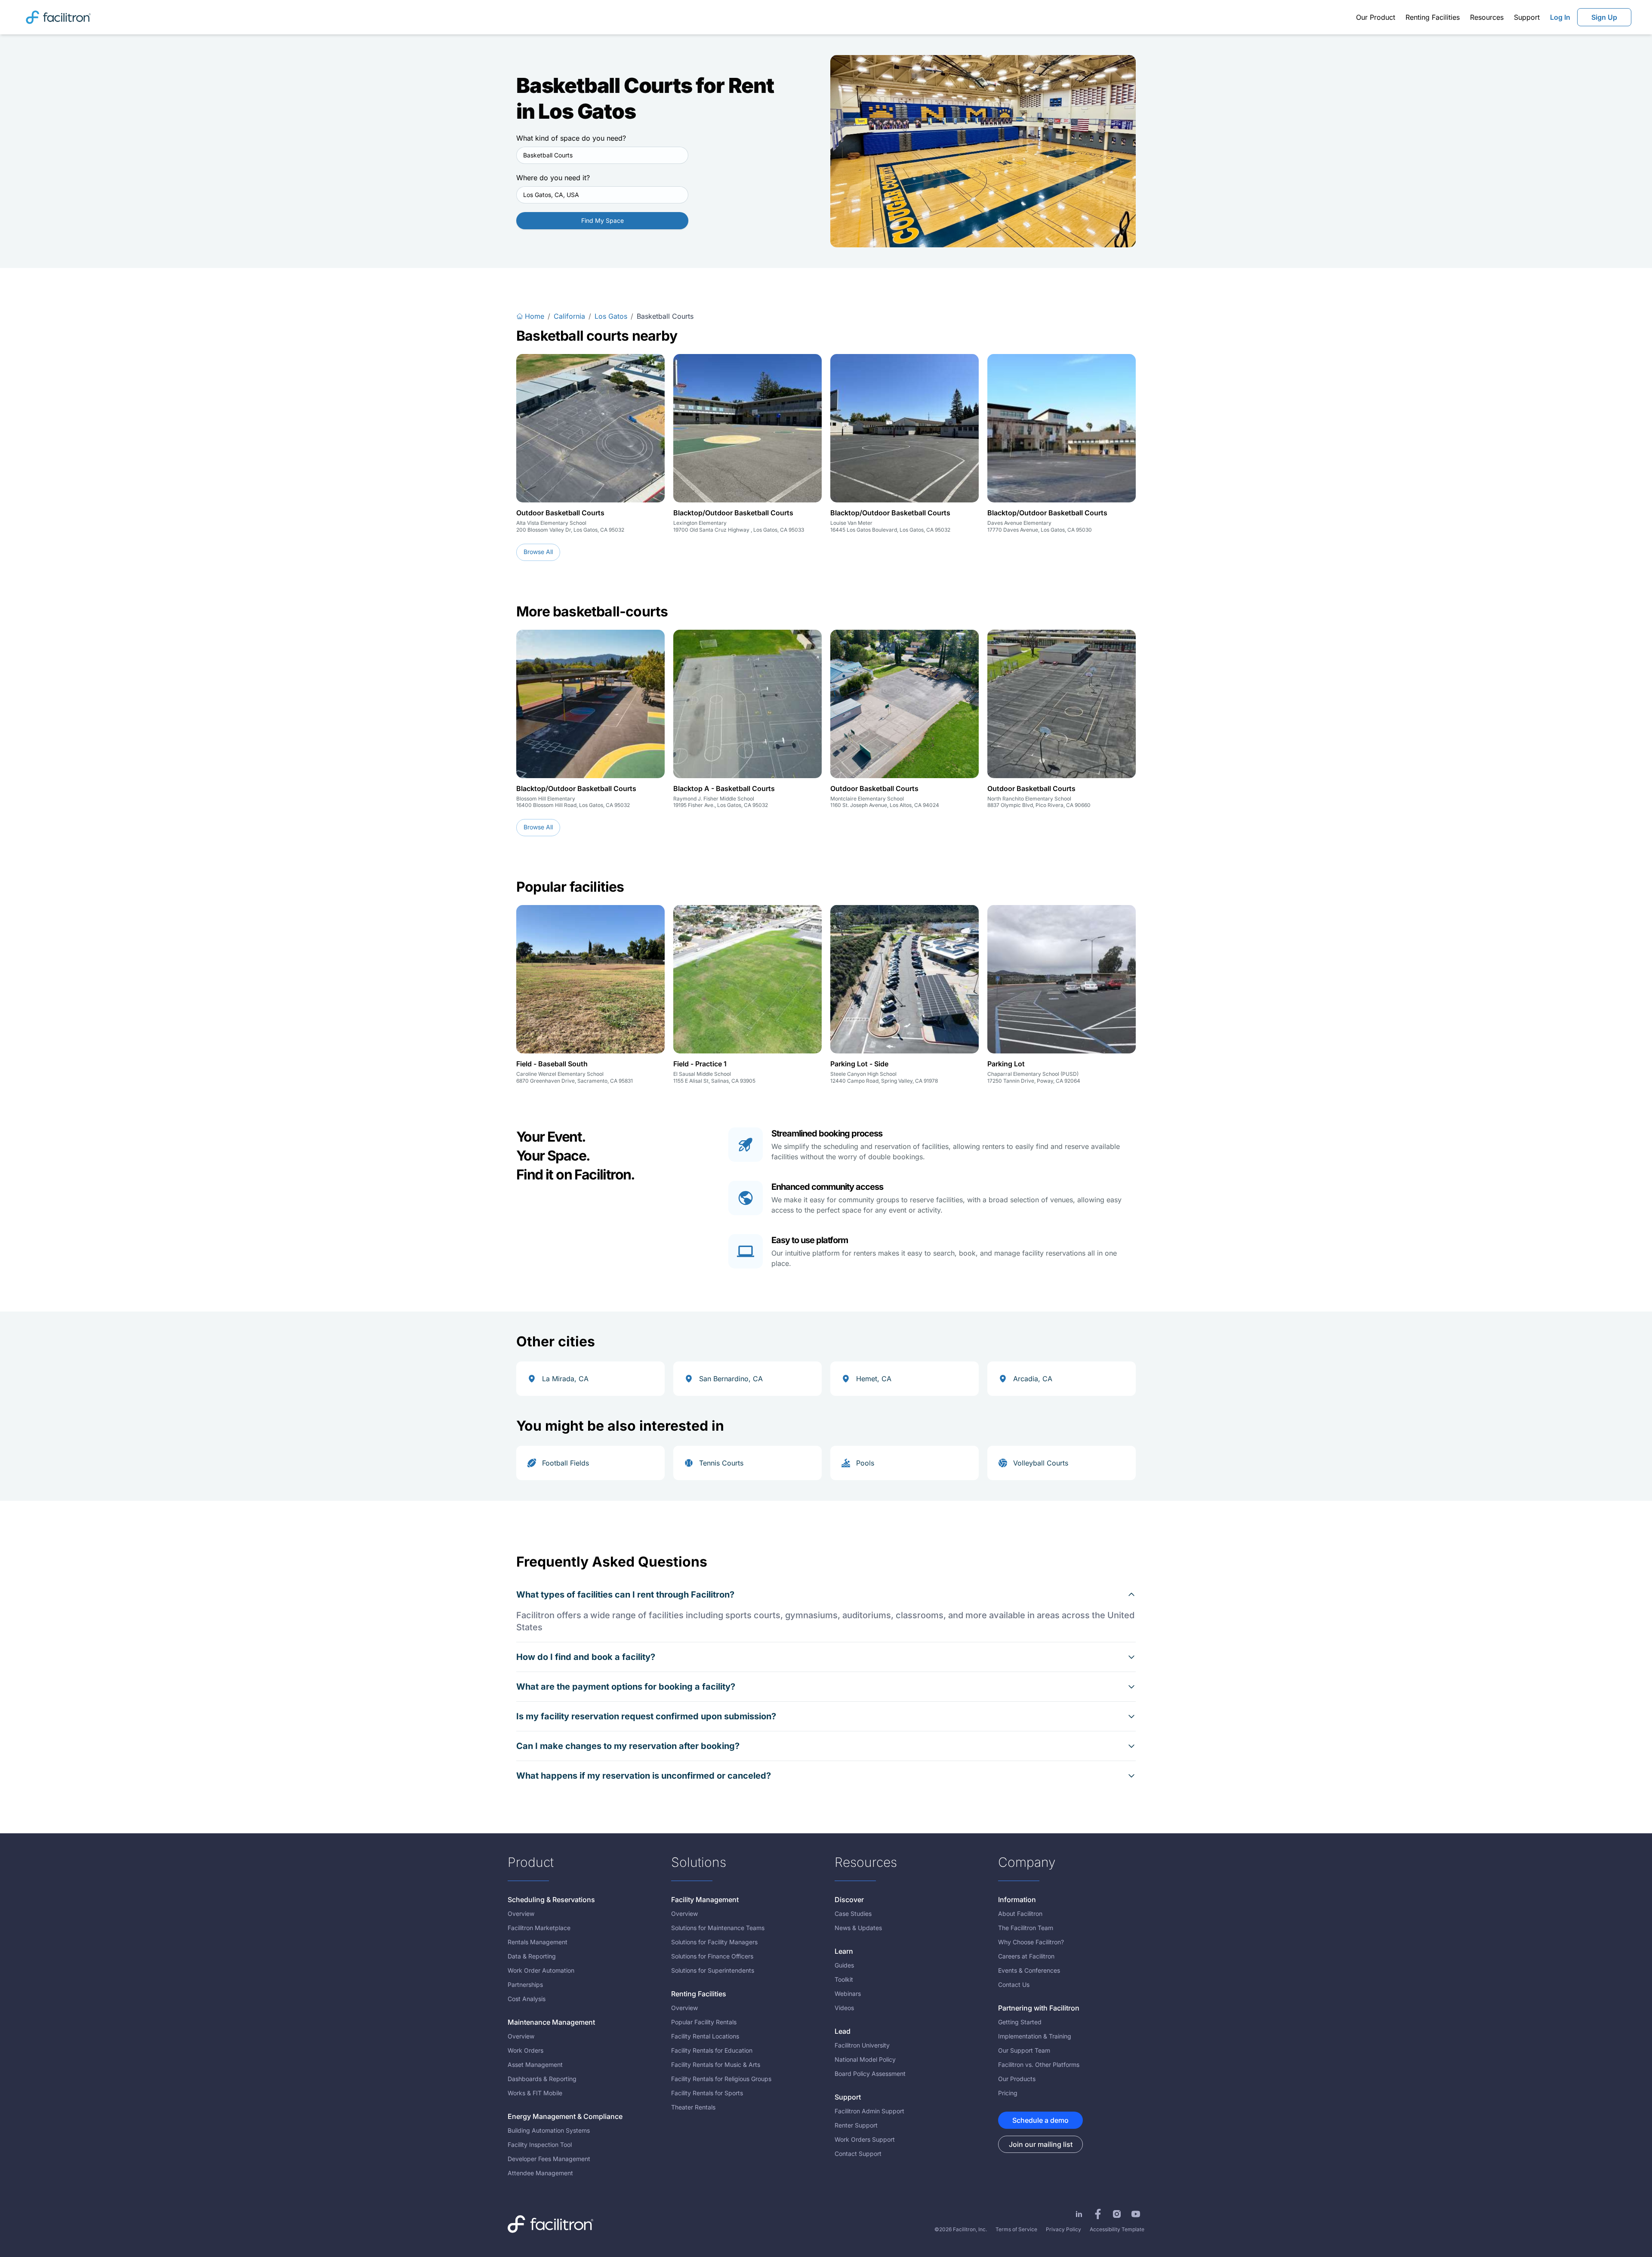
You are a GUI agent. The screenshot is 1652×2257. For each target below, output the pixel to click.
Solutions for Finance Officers (712, 1956)
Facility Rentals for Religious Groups (721, 2079)
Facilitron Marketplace (539, 1928)
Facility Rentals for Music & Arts (716, 2065)
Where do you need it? (553, 178)
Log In (1560, 17)
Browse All (538, 552)
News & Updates (858, 1928)
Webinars (848, 1994)
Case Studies (853, 1914)
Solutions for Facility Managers (714, 1942)
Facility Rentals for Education (712, 2050)
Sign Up (1604, 17)
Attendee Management (540, 2173)
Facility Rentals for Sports (707, 2093)
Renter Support (856, 2125)
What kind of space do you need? (571, 138)
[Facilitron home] (58, 17)
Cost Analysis (527, 1999)
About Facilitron (1020, 1914)
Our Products (1017, 2079)
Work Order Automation (541, 1970)
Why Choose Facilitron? (1031, 1942)
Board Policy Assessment (870, 2074)
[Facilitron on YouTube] (1136, 2214)
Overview (521, 1914)
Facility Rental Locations (705, 2036)
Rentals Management (538, 1942)
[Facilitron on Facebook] (1098, 2214)
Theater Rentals (693, 2107)
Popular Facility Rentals (704, 2022)
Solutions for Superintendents (713, 1970)
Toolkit (844, 1979)
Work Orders (525, 2050)
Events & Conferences (1029, 1970)
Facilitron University (862, 2045)
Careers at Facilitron (1026, 1956)
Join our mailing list (1041, 2144)
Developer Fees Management (549, 2159)
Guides (844, 1965)
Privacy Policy (1063, 2229)
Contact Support (858, 2154)
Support (1527, 17)
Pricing (1008, 2093)
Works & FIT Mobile (535, 2093)
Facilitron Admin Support (869, 2111)
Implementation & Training (1035, 2036)
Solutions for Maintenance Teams (718, 1928)
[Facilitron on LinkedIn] (1079, 2214)
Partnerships (525, 1984)
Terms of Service (1016, 2229)
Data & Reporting (532, 1956)
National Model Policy (865, 2059)
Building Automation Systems (549, 2130)
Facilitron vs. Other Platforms (1039, 2065)
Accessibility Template (1117, 2229)
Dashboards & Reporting (542, 2079)
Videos (844, 2008)
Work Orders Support (865, 2139)
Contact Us (1014, 1984)
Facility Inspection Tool (540, 2145)
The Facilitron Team (1026, 1928)
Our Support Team (1024, 2050)
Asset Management (535, 2065)
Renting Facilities (1433, 17)
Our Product (1376, 17)
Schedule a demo (1040, 2120)
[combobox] (602, 155)
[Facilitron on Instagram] (1117, 2214)
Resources (1487, 17)
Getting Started (1020, 2022)
